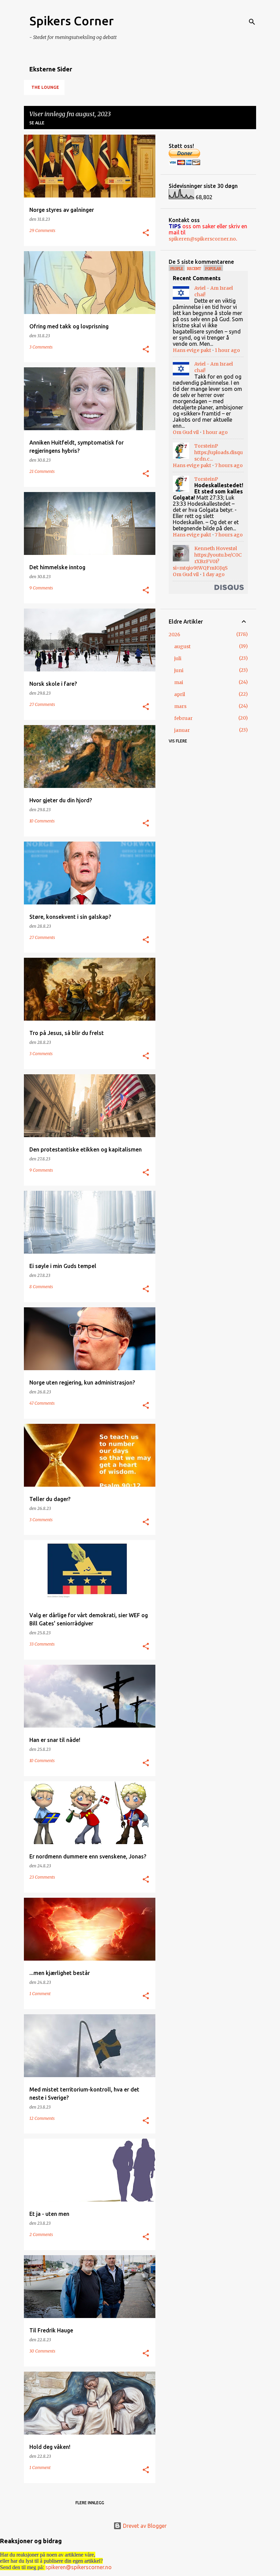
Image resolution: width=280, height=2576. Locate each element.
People (177, 269)
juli (178, 658)
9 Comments (41, 588)
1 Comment (40, 1994)
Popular (213, 269)
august (182, 646)
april (180, 694)
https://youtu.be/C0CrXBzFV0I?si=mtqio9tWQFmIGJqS (207, 561)
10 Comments (42, 821)
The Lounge (45, 87)
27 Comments (42, 704)
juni (179, 670)
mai (179, 682)
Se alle (37, 123)
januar (182, 730)
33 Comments (42, 1644)
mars (180, 706)
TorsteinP (206, 446)
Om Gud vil (186, 432)
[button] (146, 233)
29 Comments (42, 230)
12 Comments (42, 2118)
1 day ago (214, 574)
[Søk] (252, 22)
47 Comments (42, 1403)
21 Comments (42, 471)
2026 (174, 635)
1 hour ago (227, 350)
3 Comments (41, 347)
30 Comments (42, 2351)
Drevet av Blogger (144, 2526)
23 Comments (42, 1877)
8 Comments (41, 1287)
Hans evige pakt (192, 350)
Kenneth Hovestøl (216, 548)
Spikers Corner (72, 21)
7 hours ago (229, 465)
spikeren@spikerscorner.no (202, 239)
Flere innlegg (90, 2503)
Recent (194, 269)
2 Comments (41, 2234)
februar (183, 718)
